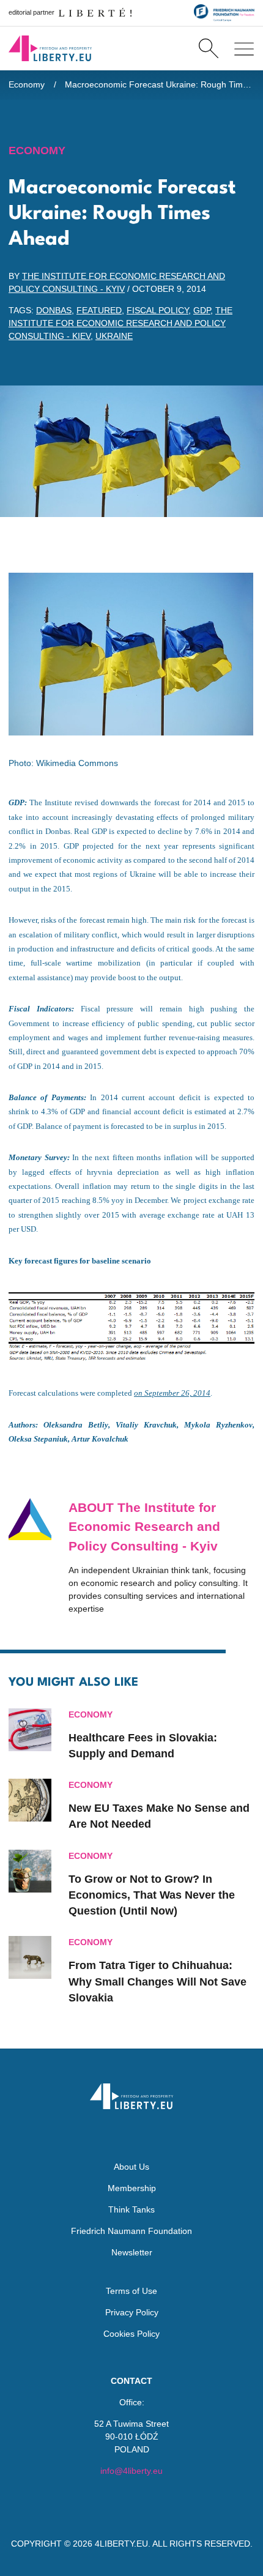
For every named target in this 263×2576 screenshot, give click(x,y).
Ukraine (114, 336)
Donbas (54, 310)
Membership (132, 2188)
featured (99, 310)
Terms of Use (131, 2291)
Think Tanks (131, 2209)
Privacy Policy (132, 2312)
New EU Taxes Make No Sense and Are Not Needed (159, 1816)
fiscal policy (157, 310)
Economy (27, 84)
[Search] (208, 48)
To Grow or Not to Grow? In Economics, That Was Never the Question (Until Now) (152, 1895)
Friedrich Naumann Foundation (131, 2231)
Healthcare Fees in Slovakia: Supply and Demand (143, 1746)
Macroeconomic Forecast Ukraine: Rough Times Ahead (160, 84)
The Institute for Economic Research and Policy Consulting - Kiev (120, 323)
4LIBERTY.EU (121, 2544)
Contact (131, 2381)
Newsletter (132, 2252)
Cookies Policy (131, 2334)
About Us (131, 2167)
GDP (202, 310)
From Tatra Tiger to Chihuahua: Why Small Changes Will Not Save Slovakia (157, 1982)
